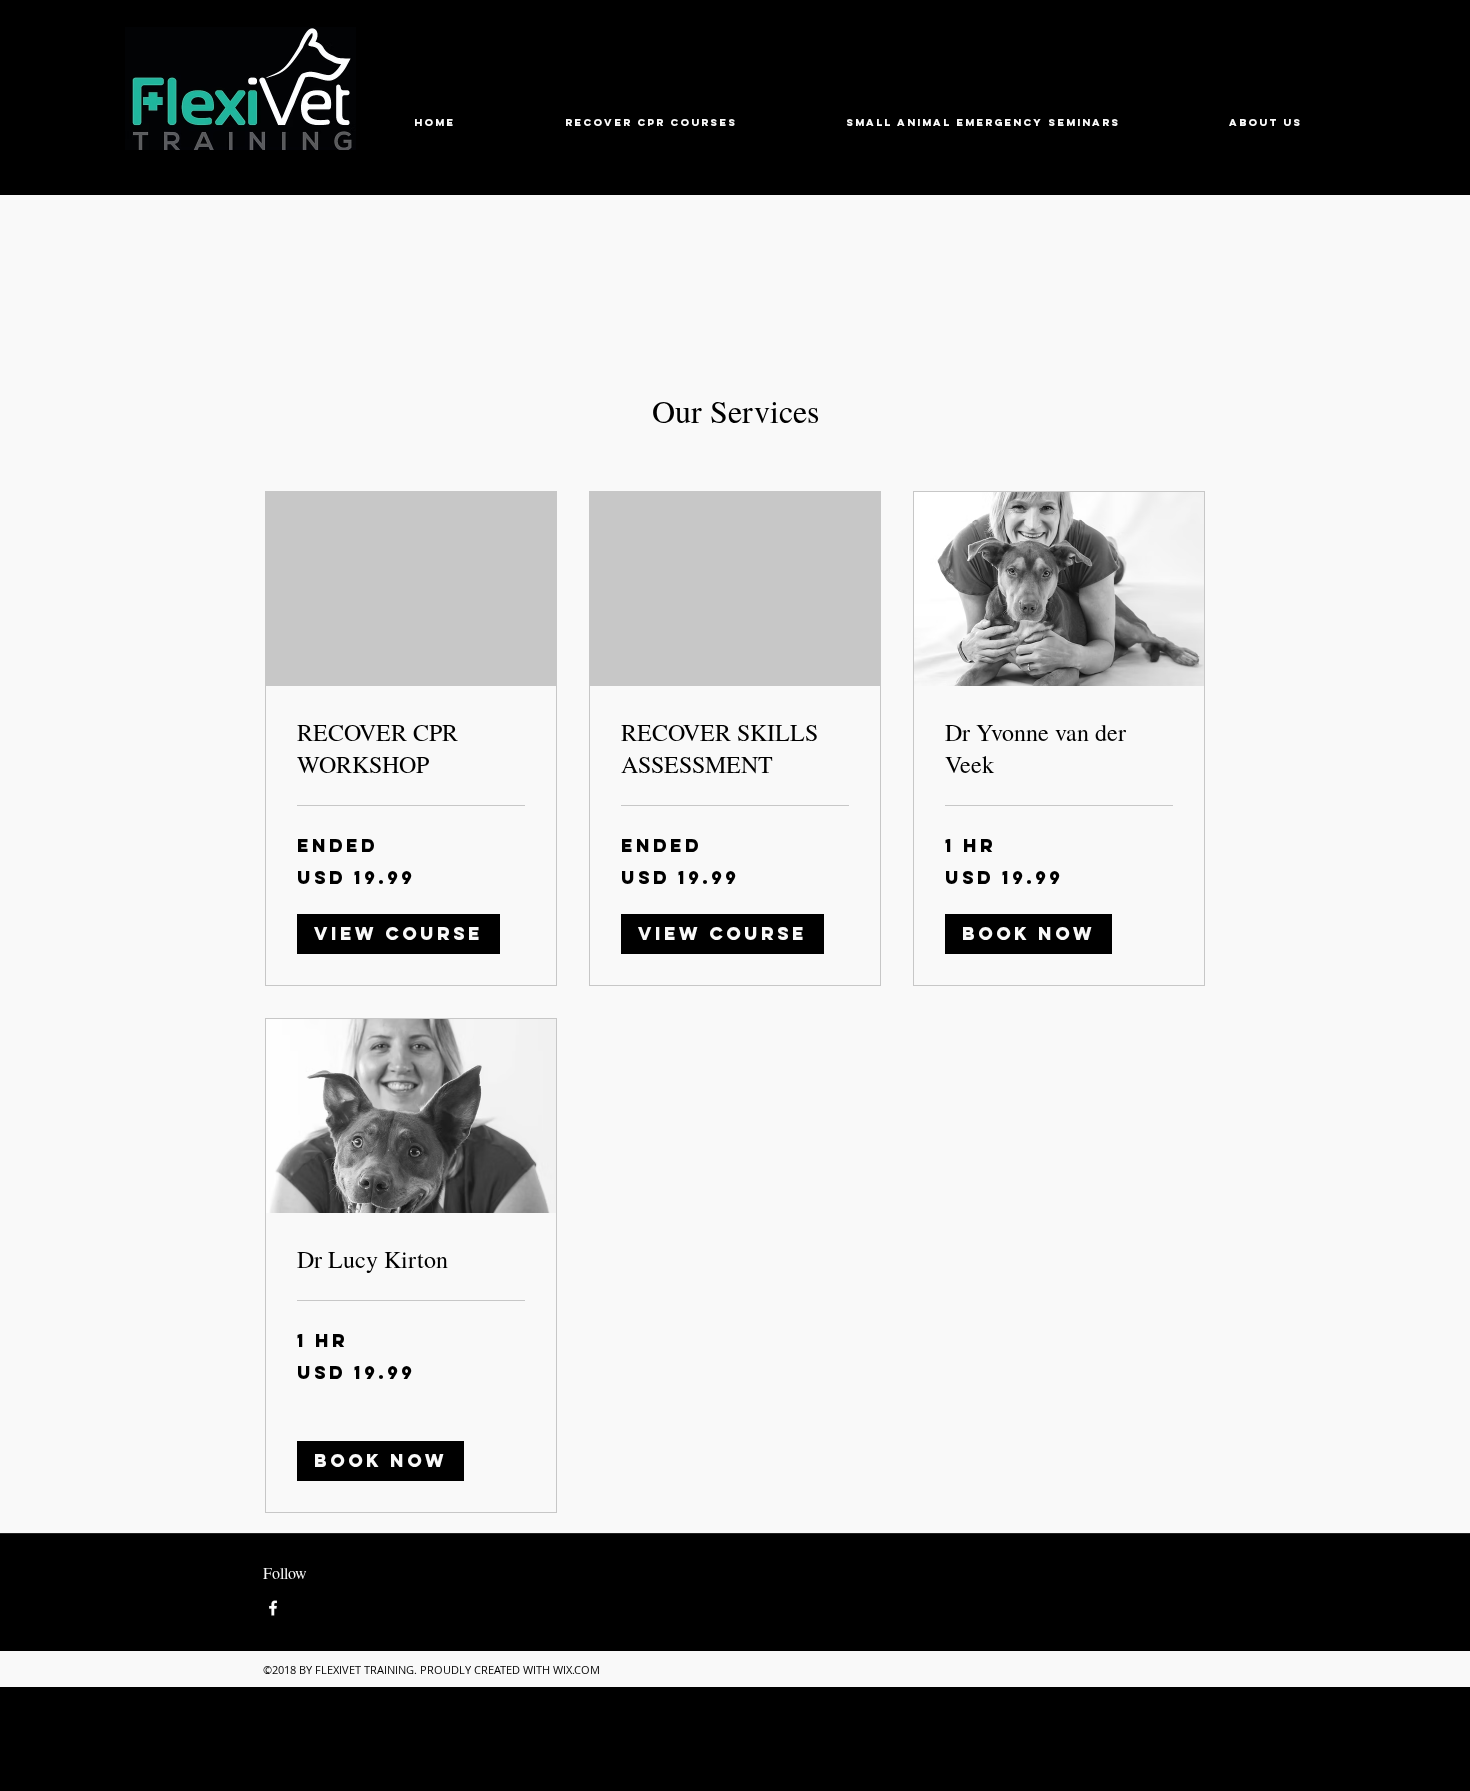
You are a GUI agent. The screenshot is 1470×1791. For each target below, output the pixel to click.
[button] (398, 934)
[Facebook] (273, 1608)
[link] (411, 749)
